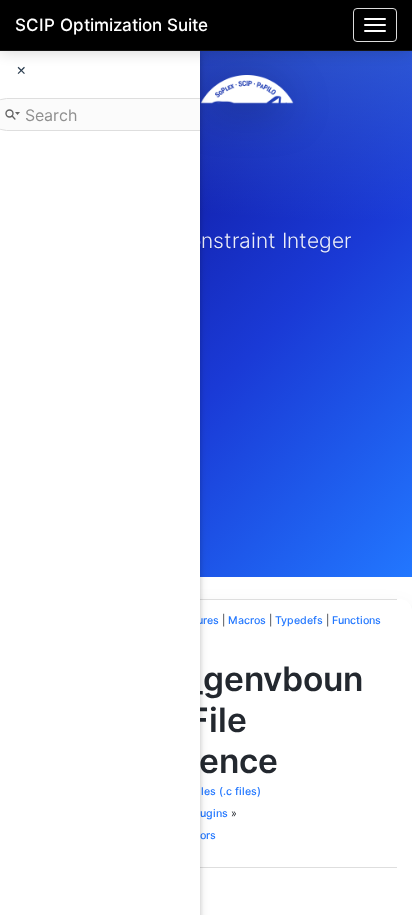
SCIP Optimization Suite (111, 25)
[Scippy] (247, 127)
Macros (247, 620)
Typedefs (299, 620)
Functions (356, 620)
